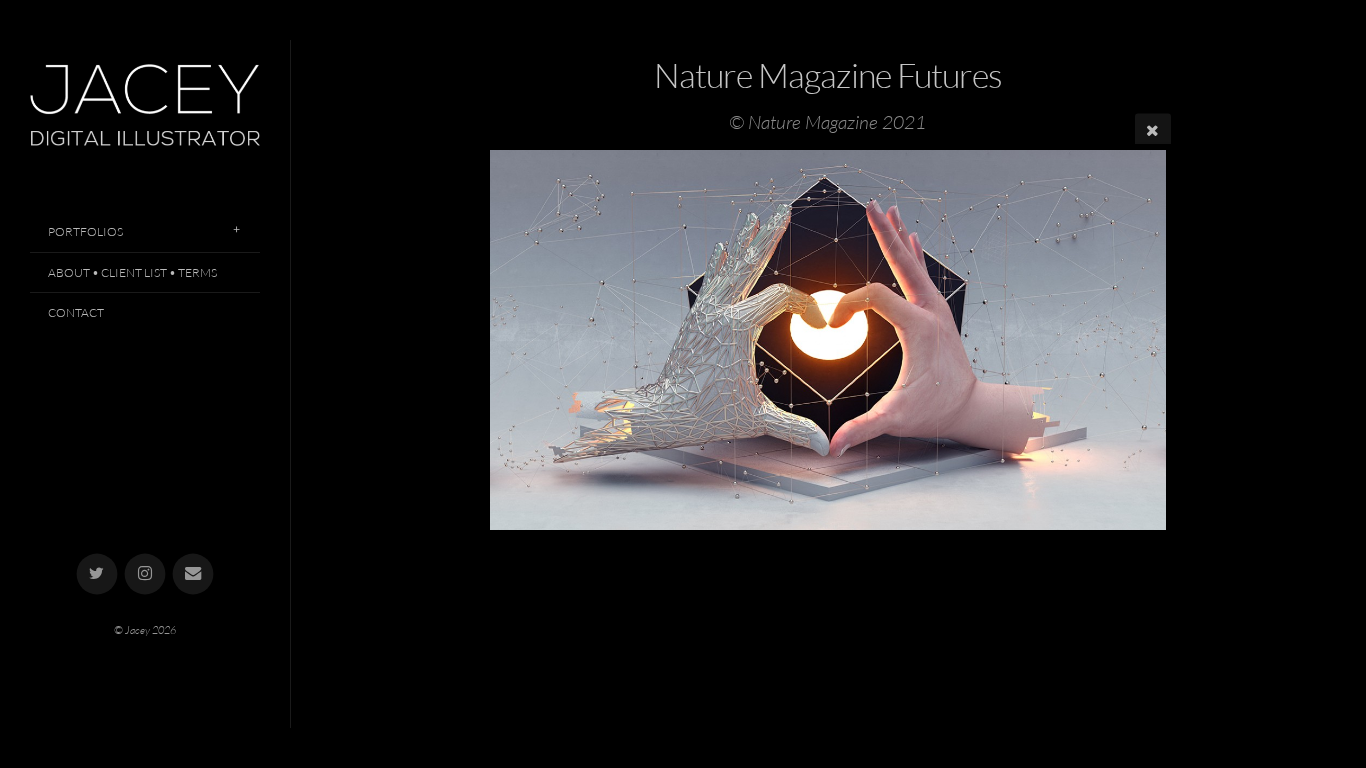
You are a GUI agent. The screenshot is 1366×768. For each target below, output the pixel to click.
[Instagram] (145, 574)
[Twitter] (97, 574)
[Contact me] (193, 574)
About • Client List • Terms (132, 272)
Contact (76, 312)
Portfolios (85, 231)
